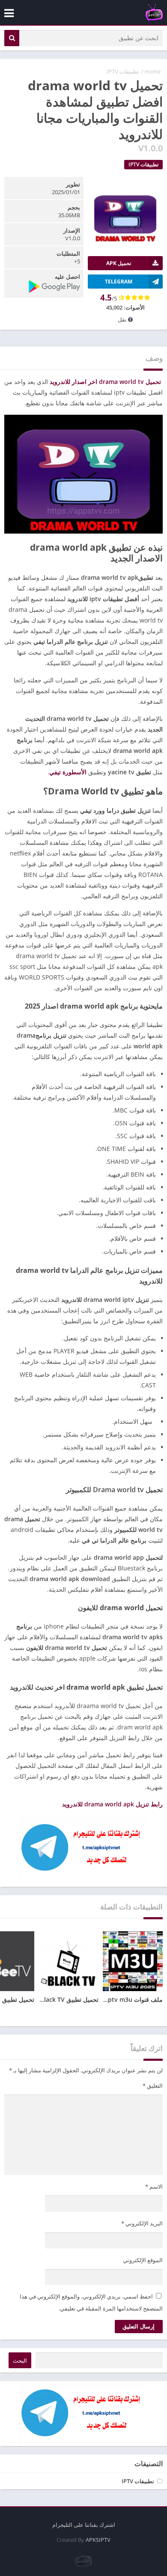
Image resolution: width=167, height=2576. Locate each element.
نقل (123, 319)
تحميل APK (119, 263)
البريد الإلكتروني (142, 2223)
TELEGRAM (119, 282)
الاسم (154, 2187)
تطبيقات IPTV (123, 71)
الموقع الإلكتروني (143, 2260)
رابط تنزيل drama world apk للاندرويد (112, 1804)
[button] (12, 38)
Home (153, 71)
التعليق (153, 2086)
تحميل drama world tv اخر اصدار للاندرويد (105, 382)
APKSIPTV (98, 2540)
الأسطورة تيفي (68, 772)
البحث (20, 2361)
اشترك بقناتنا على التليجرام (84, 2525)
